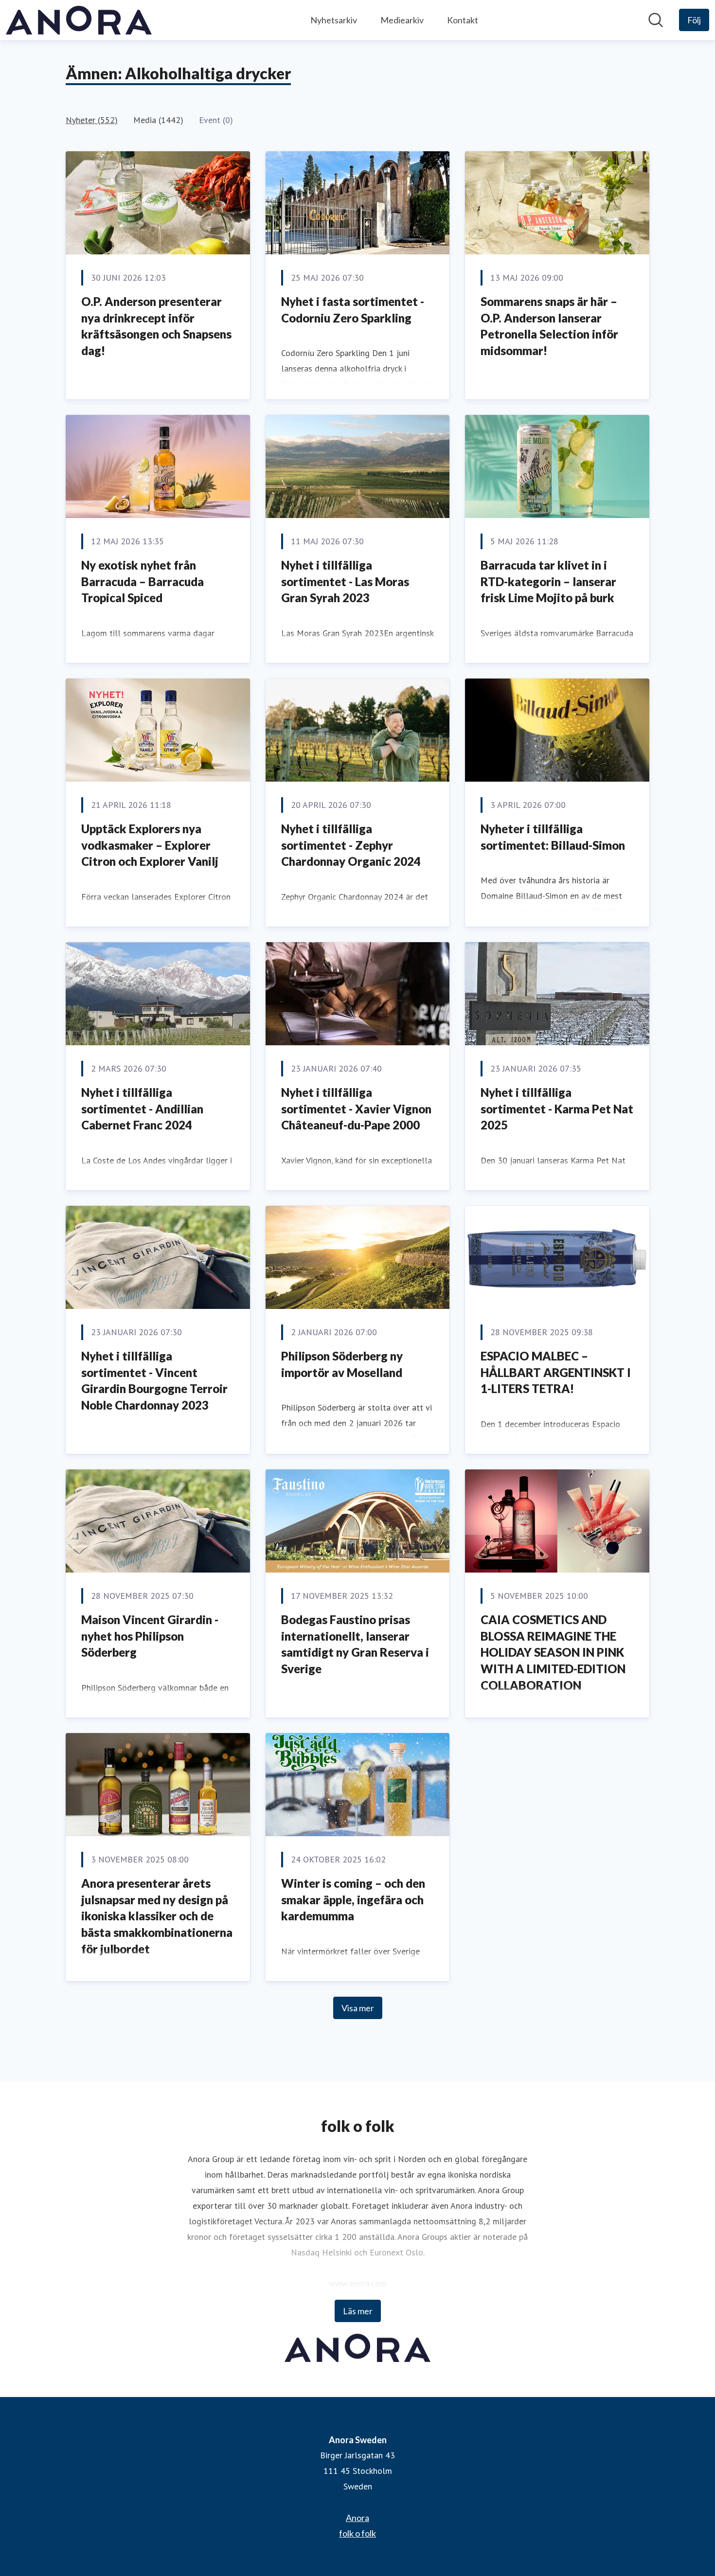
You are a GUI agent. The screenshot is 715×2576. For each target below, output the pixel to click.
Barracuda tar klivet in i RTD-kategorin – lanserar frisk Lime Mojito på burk (548, 581)
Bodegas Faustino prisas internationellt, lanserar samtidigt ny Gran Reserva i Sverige (355, 1644)
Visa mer (358, 2008)
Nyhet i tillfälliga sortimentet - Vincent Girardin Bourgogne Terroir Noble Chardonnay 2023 (154, 1380)
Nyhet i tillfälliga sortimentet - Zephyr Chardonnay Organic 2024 (351, 845)
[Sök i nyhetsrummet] (656, 20)
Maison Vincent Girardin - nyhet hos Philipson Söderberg (150, 1636)
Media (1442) (158, 120)
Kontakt (463, 20)
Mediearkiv (402, 20)
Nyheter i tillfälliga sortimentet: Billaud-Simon (553, 837)
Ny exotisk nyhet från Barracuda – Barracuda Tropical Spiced (143, 581)
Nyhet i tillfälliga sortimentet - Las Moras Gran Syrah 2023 (345, 581)
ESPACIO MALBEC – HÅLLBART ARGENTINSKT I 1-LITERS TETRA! (556, 1372)
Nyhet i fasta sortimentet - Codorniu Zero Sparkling (353, 310)
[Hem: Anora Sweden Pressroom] (79, 20)
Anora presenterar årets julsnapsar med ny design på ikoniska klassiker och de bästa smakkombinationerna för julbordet (157, 1916)
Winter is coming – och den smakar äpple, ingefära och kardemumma (353, 1899)
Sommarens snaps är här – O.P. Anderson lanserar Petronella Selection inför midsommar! (549, 326)
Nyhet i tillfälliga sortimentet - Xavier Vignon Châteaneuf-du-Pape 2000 (356, 1109)
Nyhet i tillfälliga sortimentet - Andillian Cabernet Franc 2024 (142, 1109)
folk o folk (357, 2533)
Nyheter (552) (92, 120)
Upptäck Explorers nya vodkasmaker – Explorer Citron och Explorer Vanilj (150, 845)
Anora (357, 2518)
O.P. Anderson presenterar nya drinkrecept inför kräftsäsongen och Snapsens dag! (156, 326)
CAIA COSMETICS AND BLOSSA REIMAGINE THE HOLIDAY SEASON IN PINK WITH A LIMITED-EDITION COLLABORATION (553, 1652)
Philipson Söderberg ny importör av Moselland (342, 1364)
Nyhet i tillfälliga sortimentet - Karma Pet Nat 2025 (557, 1109)
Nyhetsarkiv (334, 20)
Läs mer (358, 2311)
